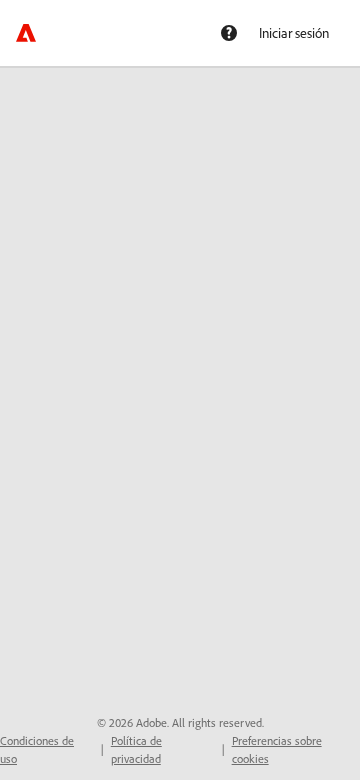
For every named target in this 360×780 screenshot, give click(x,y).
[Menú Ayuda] (229, 33)
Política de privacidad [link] (136, 749)
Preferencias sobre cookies (277, 749)
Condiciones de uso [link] (37, 749)
